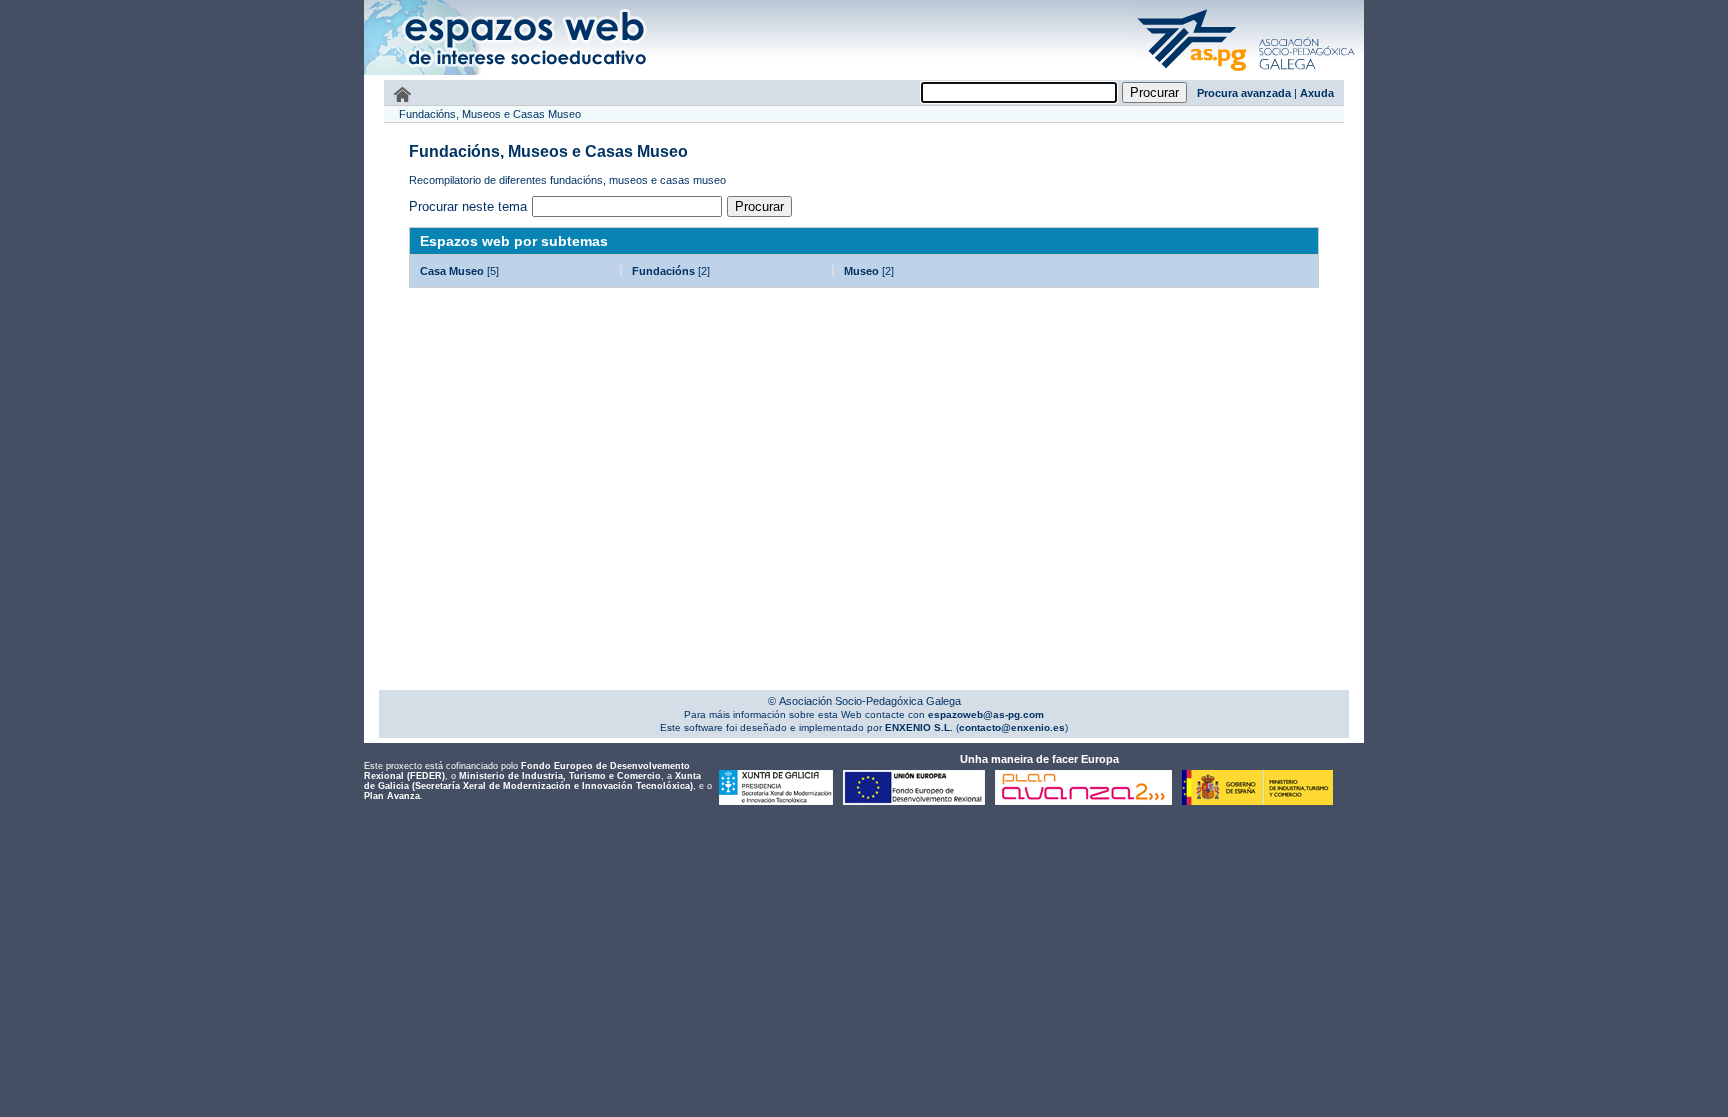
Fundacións (663, 271)
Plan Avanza (392, 796)
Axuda (1317, 93)
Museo (861, 271)
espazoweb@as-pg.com (984, 714)
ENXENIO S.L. (917, 727)
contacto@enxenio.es (1012, 727)
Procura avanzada (1244, 93)
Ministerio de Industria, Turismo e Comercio (560, 776)
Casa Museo (452, 271)
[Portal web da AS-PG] (1247, 73)
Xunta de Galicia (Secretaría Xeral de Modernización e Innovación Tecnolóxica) (532, 781)
